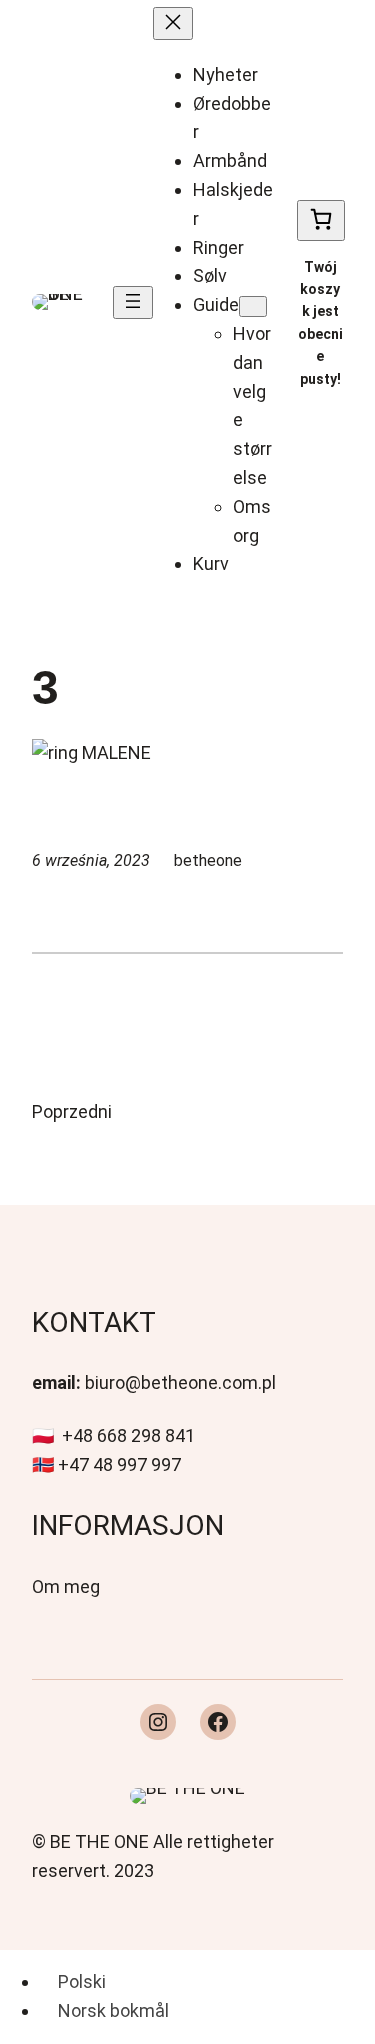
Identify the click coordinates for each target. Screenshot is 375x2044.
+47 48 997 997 (119, 1464)
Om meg (66, 1586)
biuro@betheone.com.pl (180, 1382)
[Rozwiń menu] (133, 302)
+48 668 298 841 (128, 1435)
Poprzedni (72, 1111)
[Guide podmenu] (253, 306)
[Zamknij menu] (173, 23)
